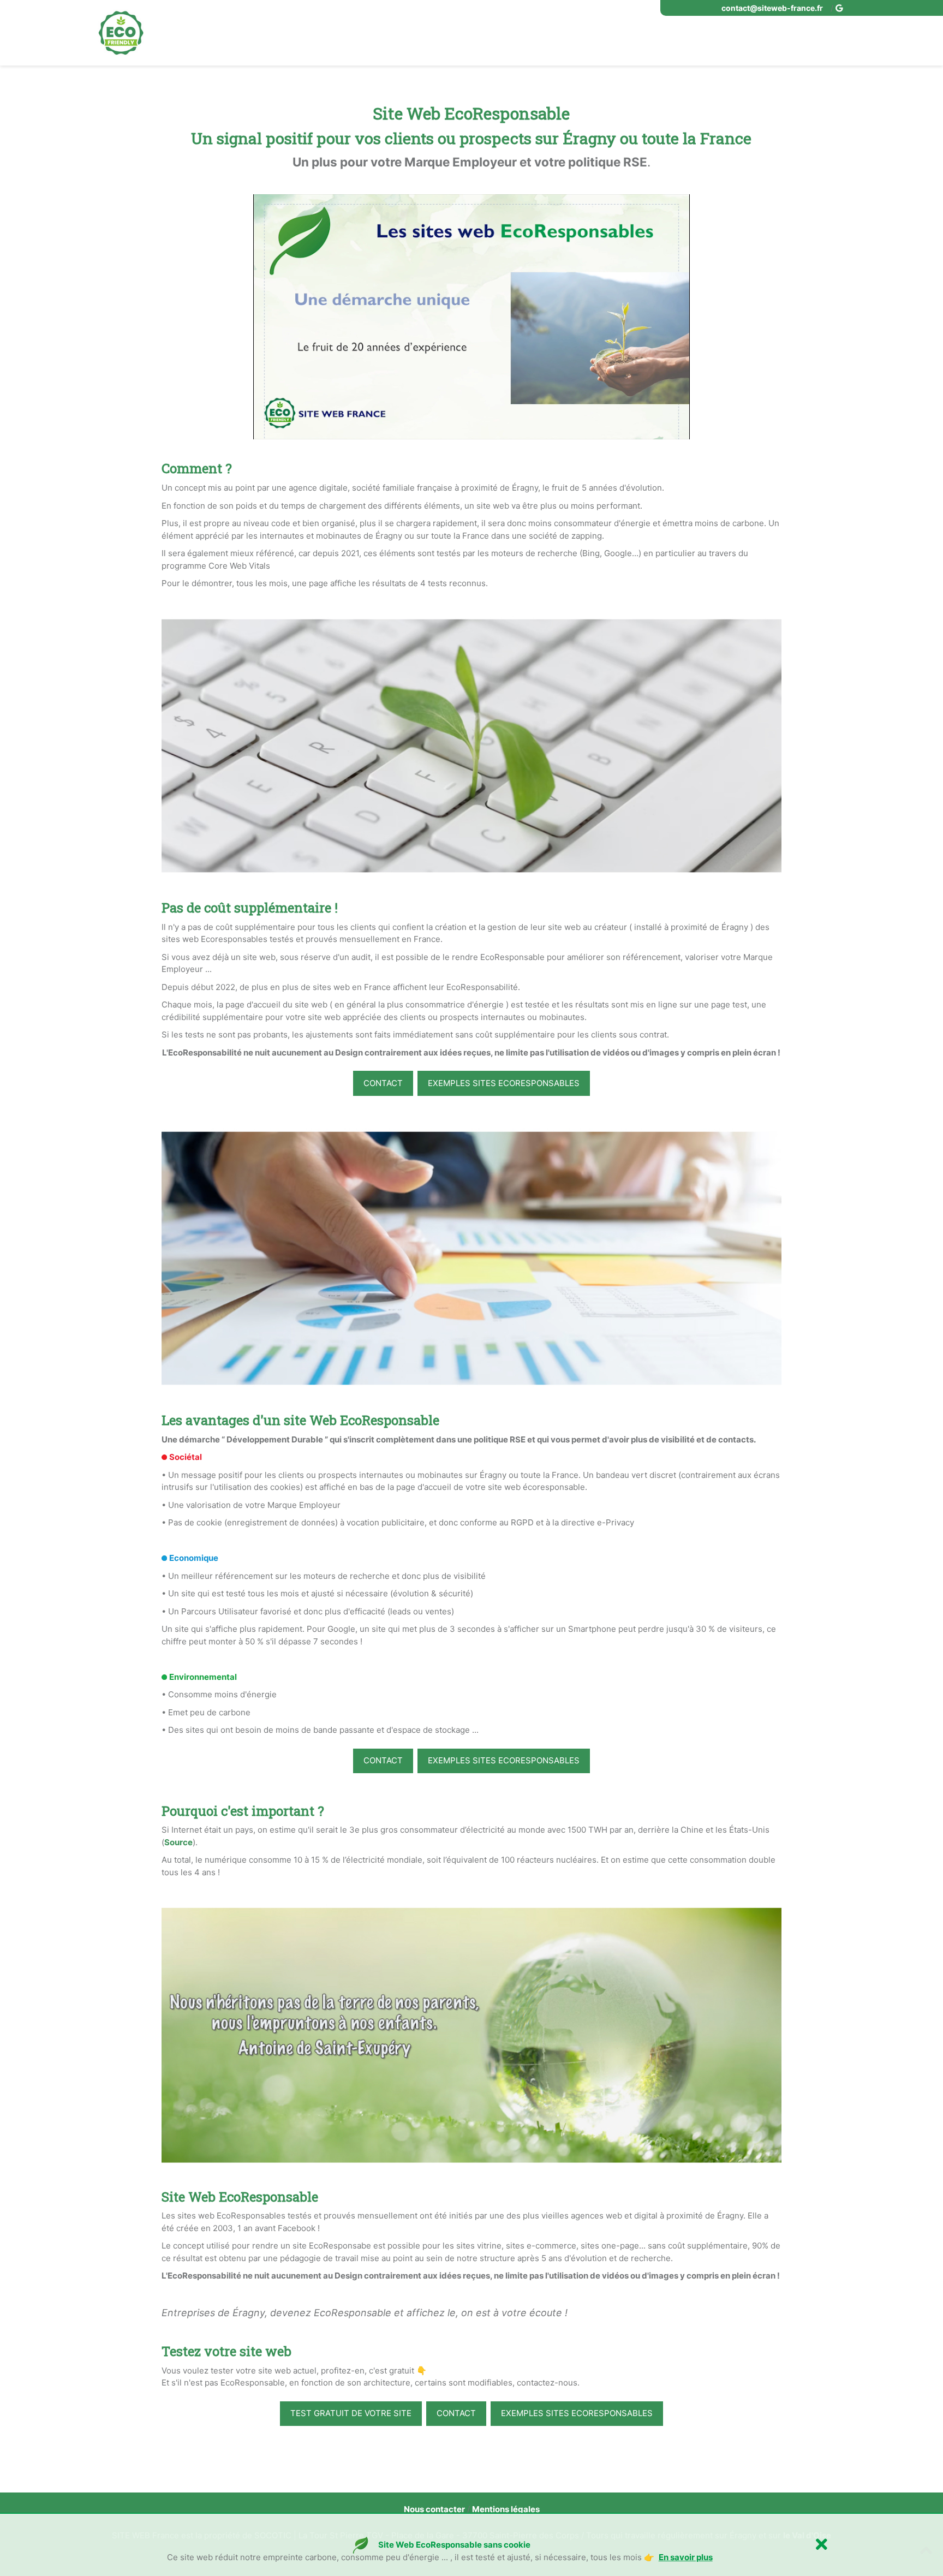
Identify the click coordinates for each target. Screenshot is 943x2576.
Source (178, 1842)
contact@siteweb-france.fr (772, 8)
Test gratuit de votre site (351, 2413)
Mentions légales (506, 2509)
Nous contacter (434, 2509)
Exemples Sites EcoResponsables (504, 1083)
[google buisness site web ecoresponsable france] (840, 8)
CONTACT (383, 1083)
